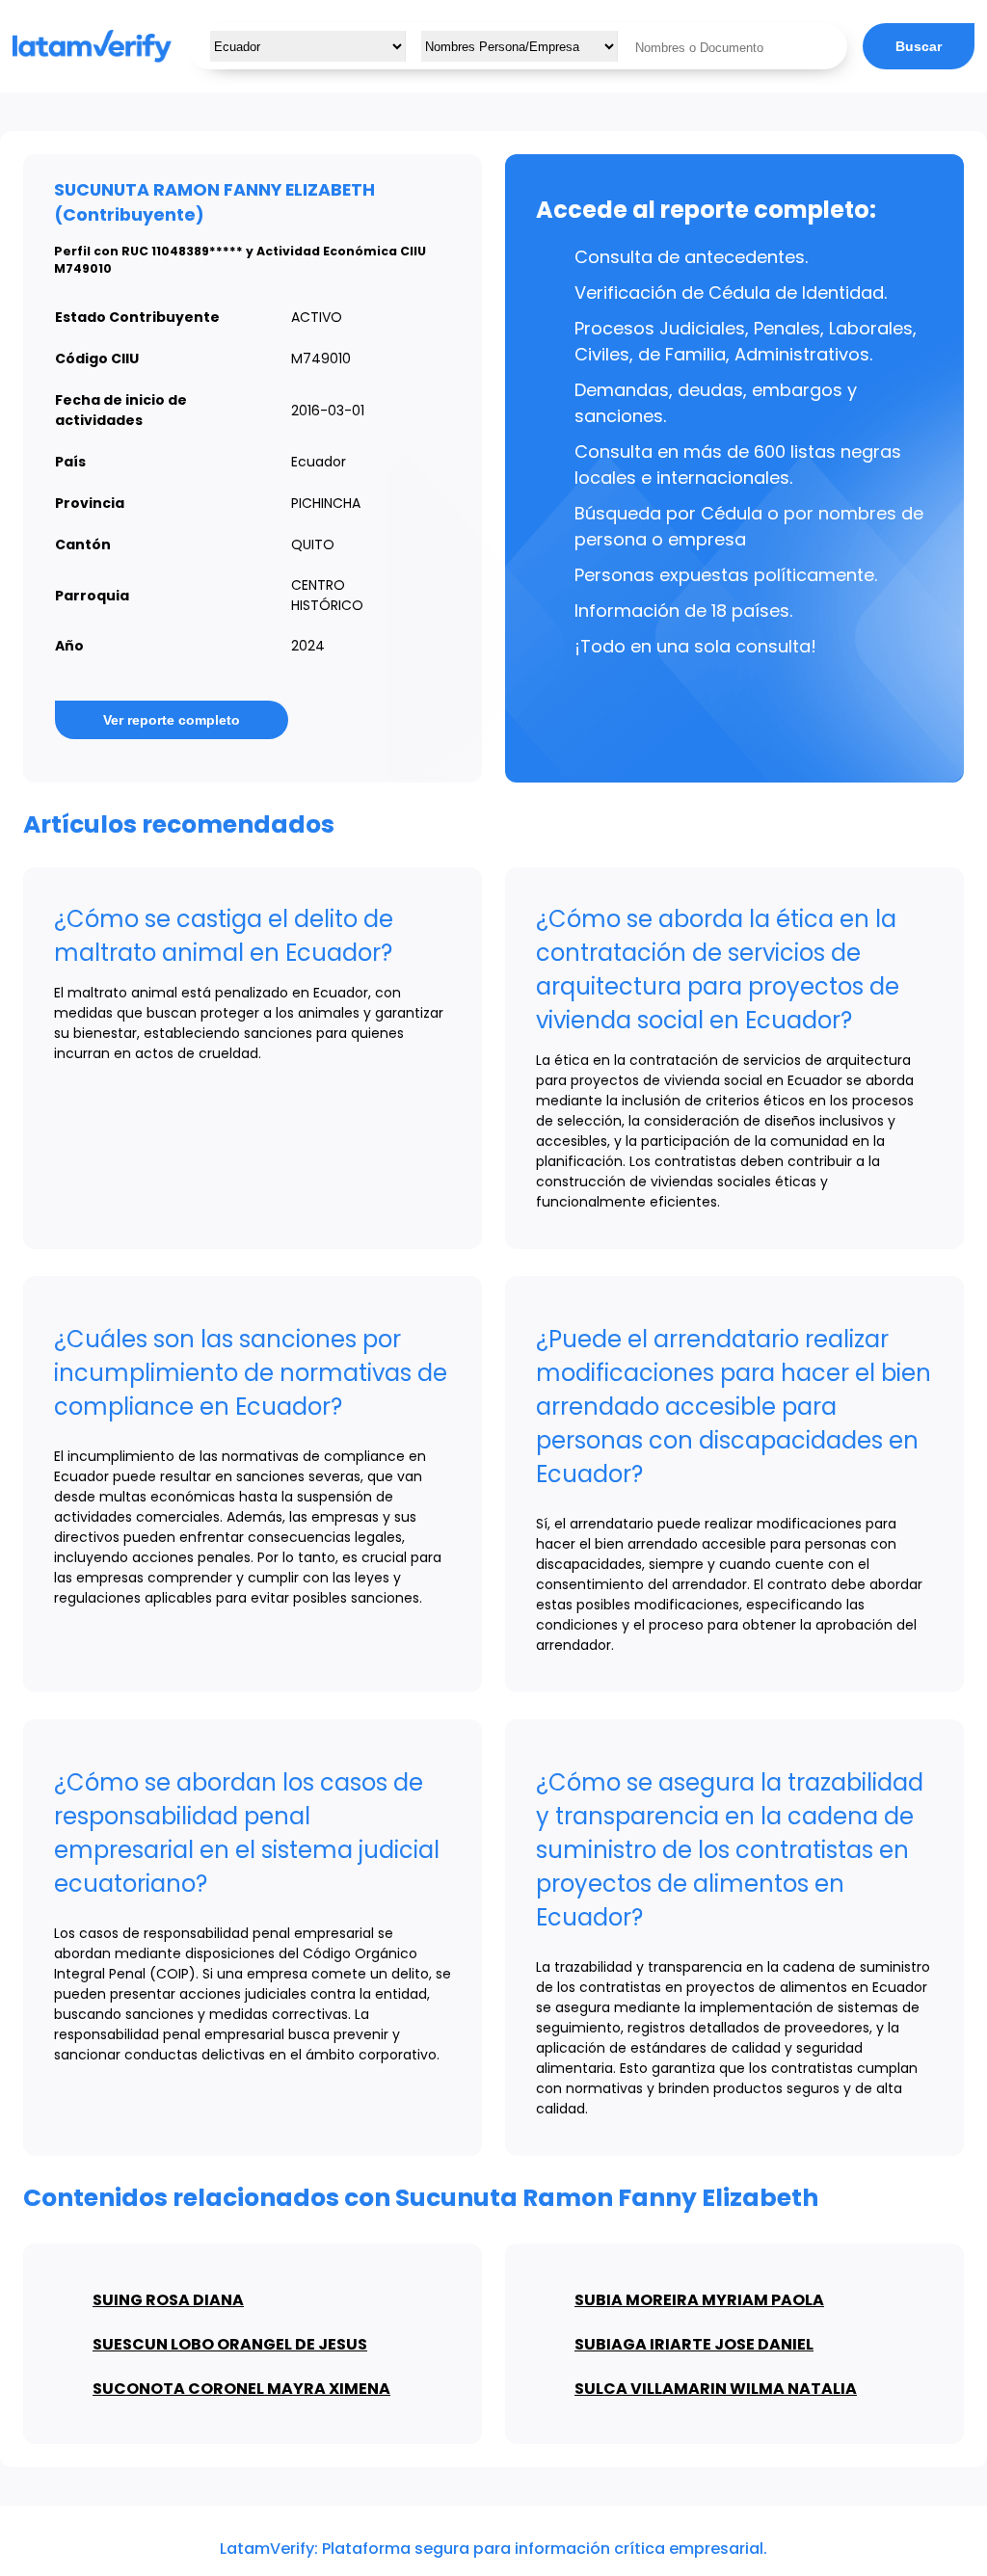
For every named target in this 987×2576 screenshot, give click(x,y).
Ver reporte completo (172, 720)
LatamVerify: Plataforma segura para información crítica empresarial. (493, 2549)
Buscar (919, 46)
